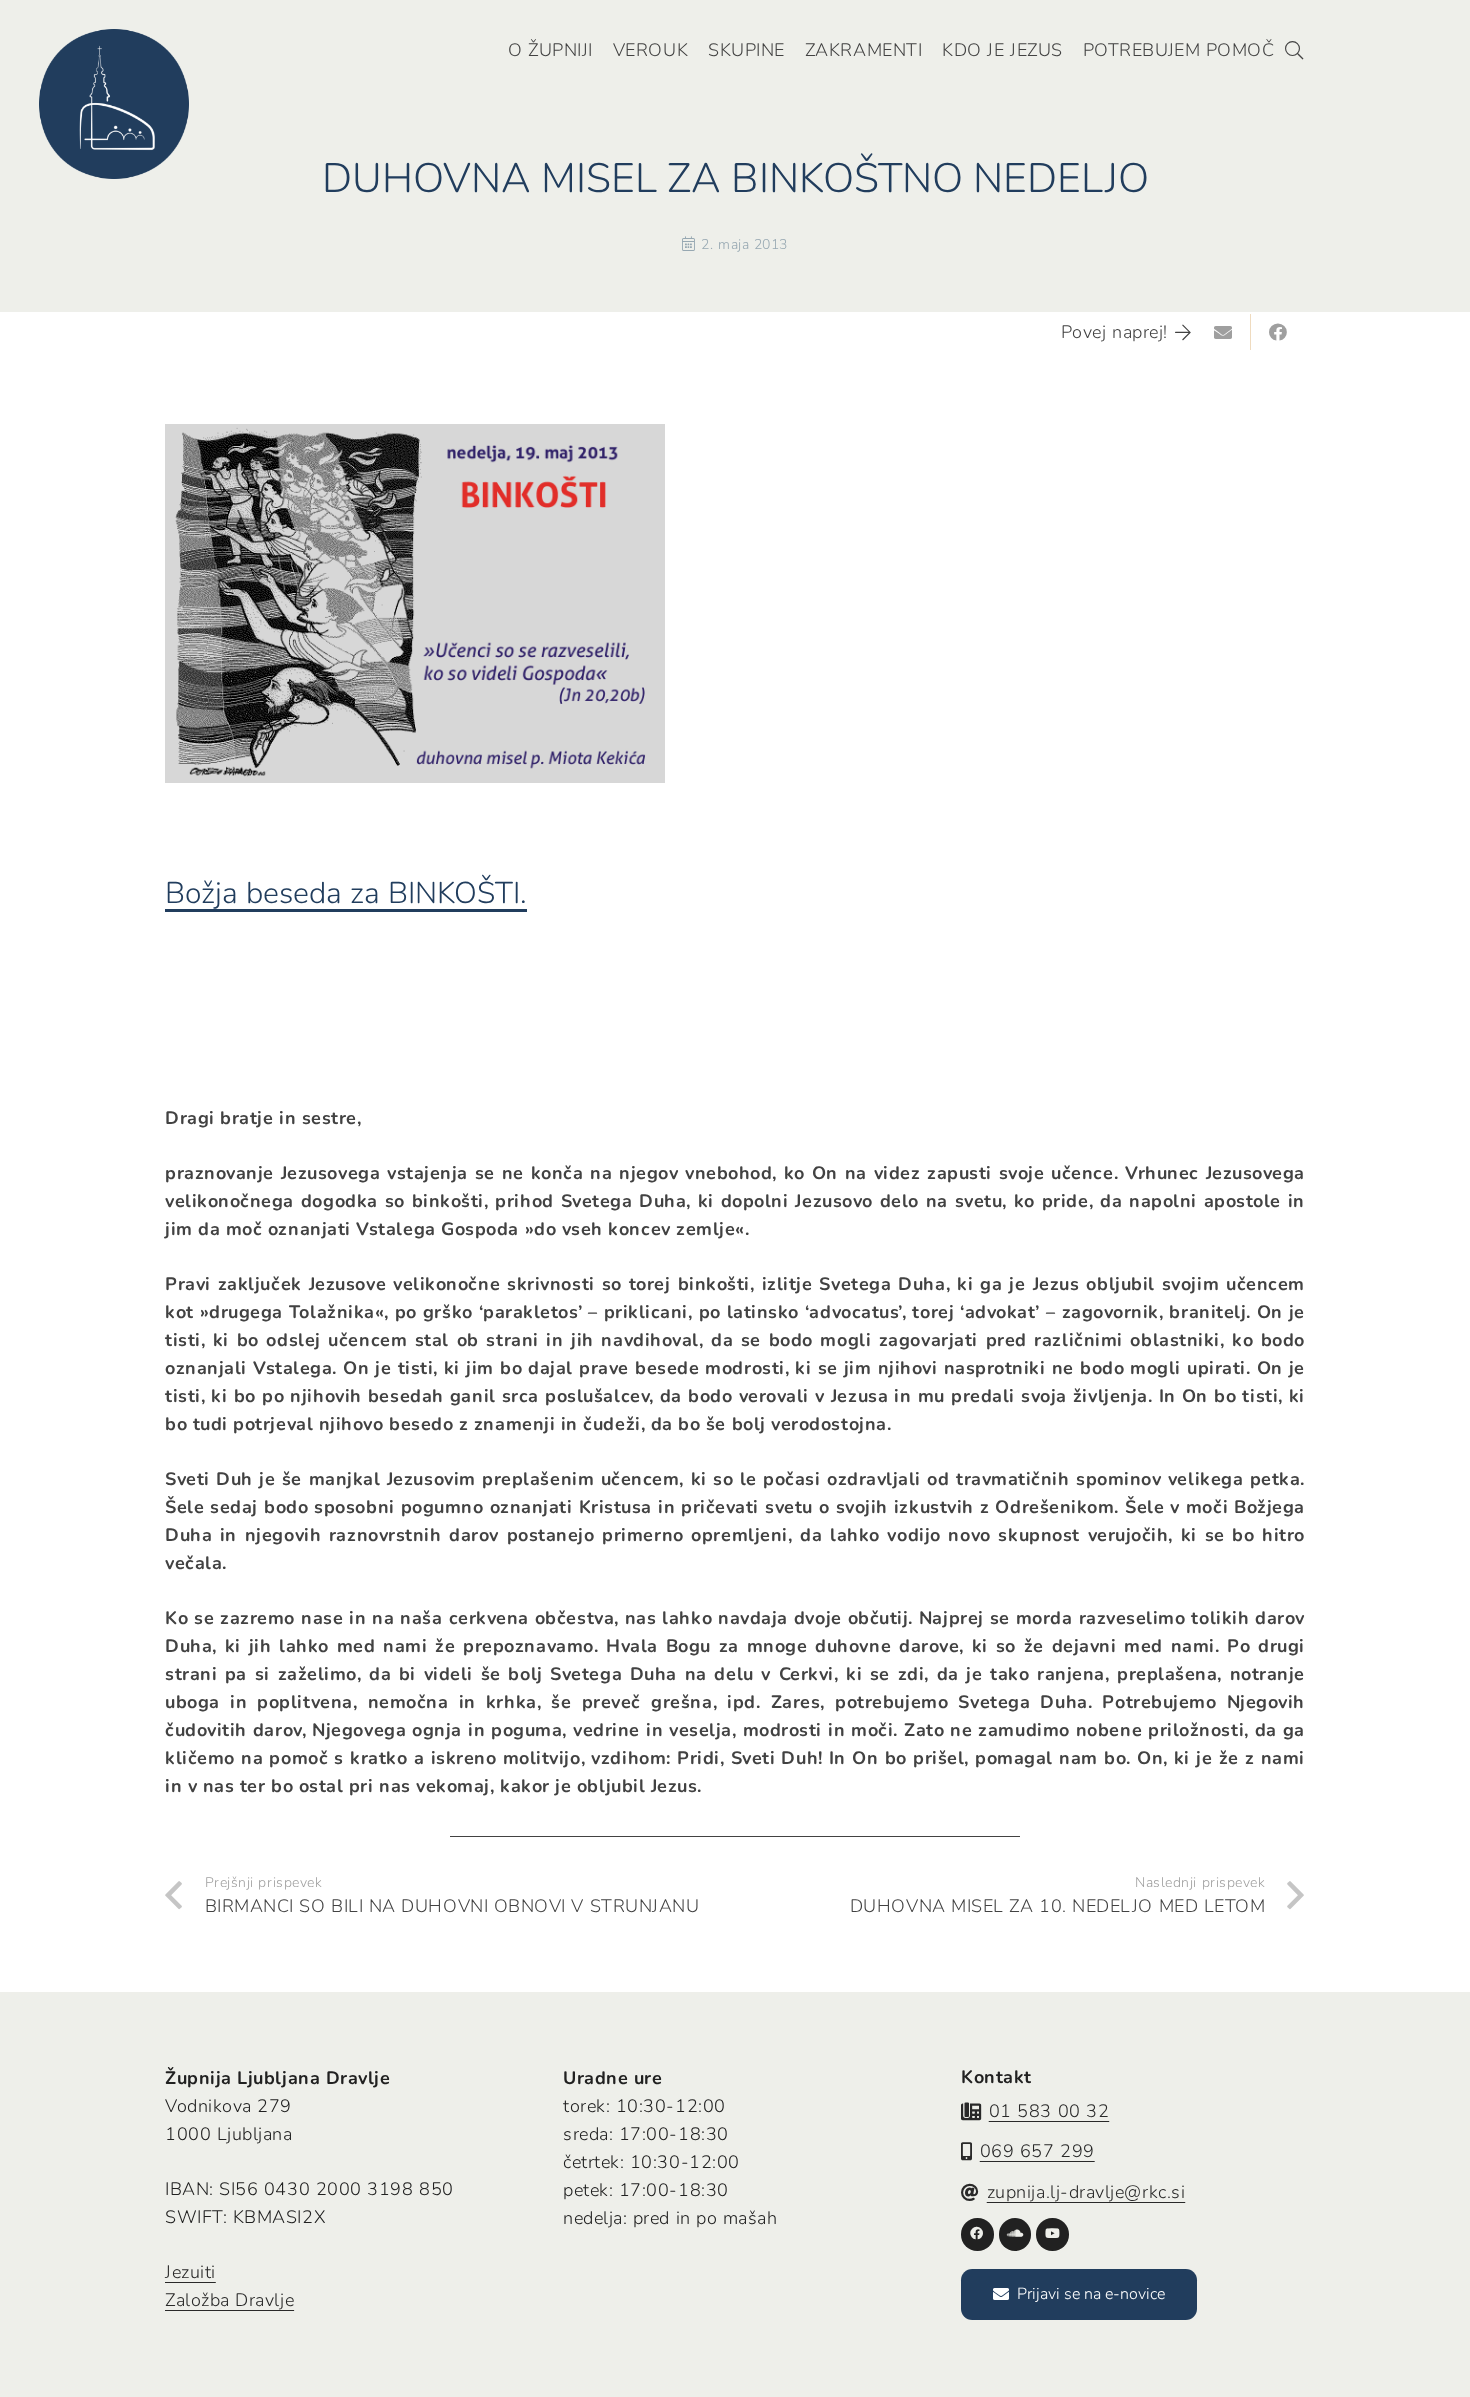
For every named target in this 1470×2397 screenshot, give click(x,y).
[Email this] (1224, 332)
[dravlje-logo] (114, 104)
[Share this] (1278, 332)
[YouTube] (1052, 2234)
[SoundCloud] (1015, 2234)
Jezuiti (190, 2272)
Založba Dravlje (229, 2300)
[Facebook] (977, 2234)
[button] (1294, 50)
